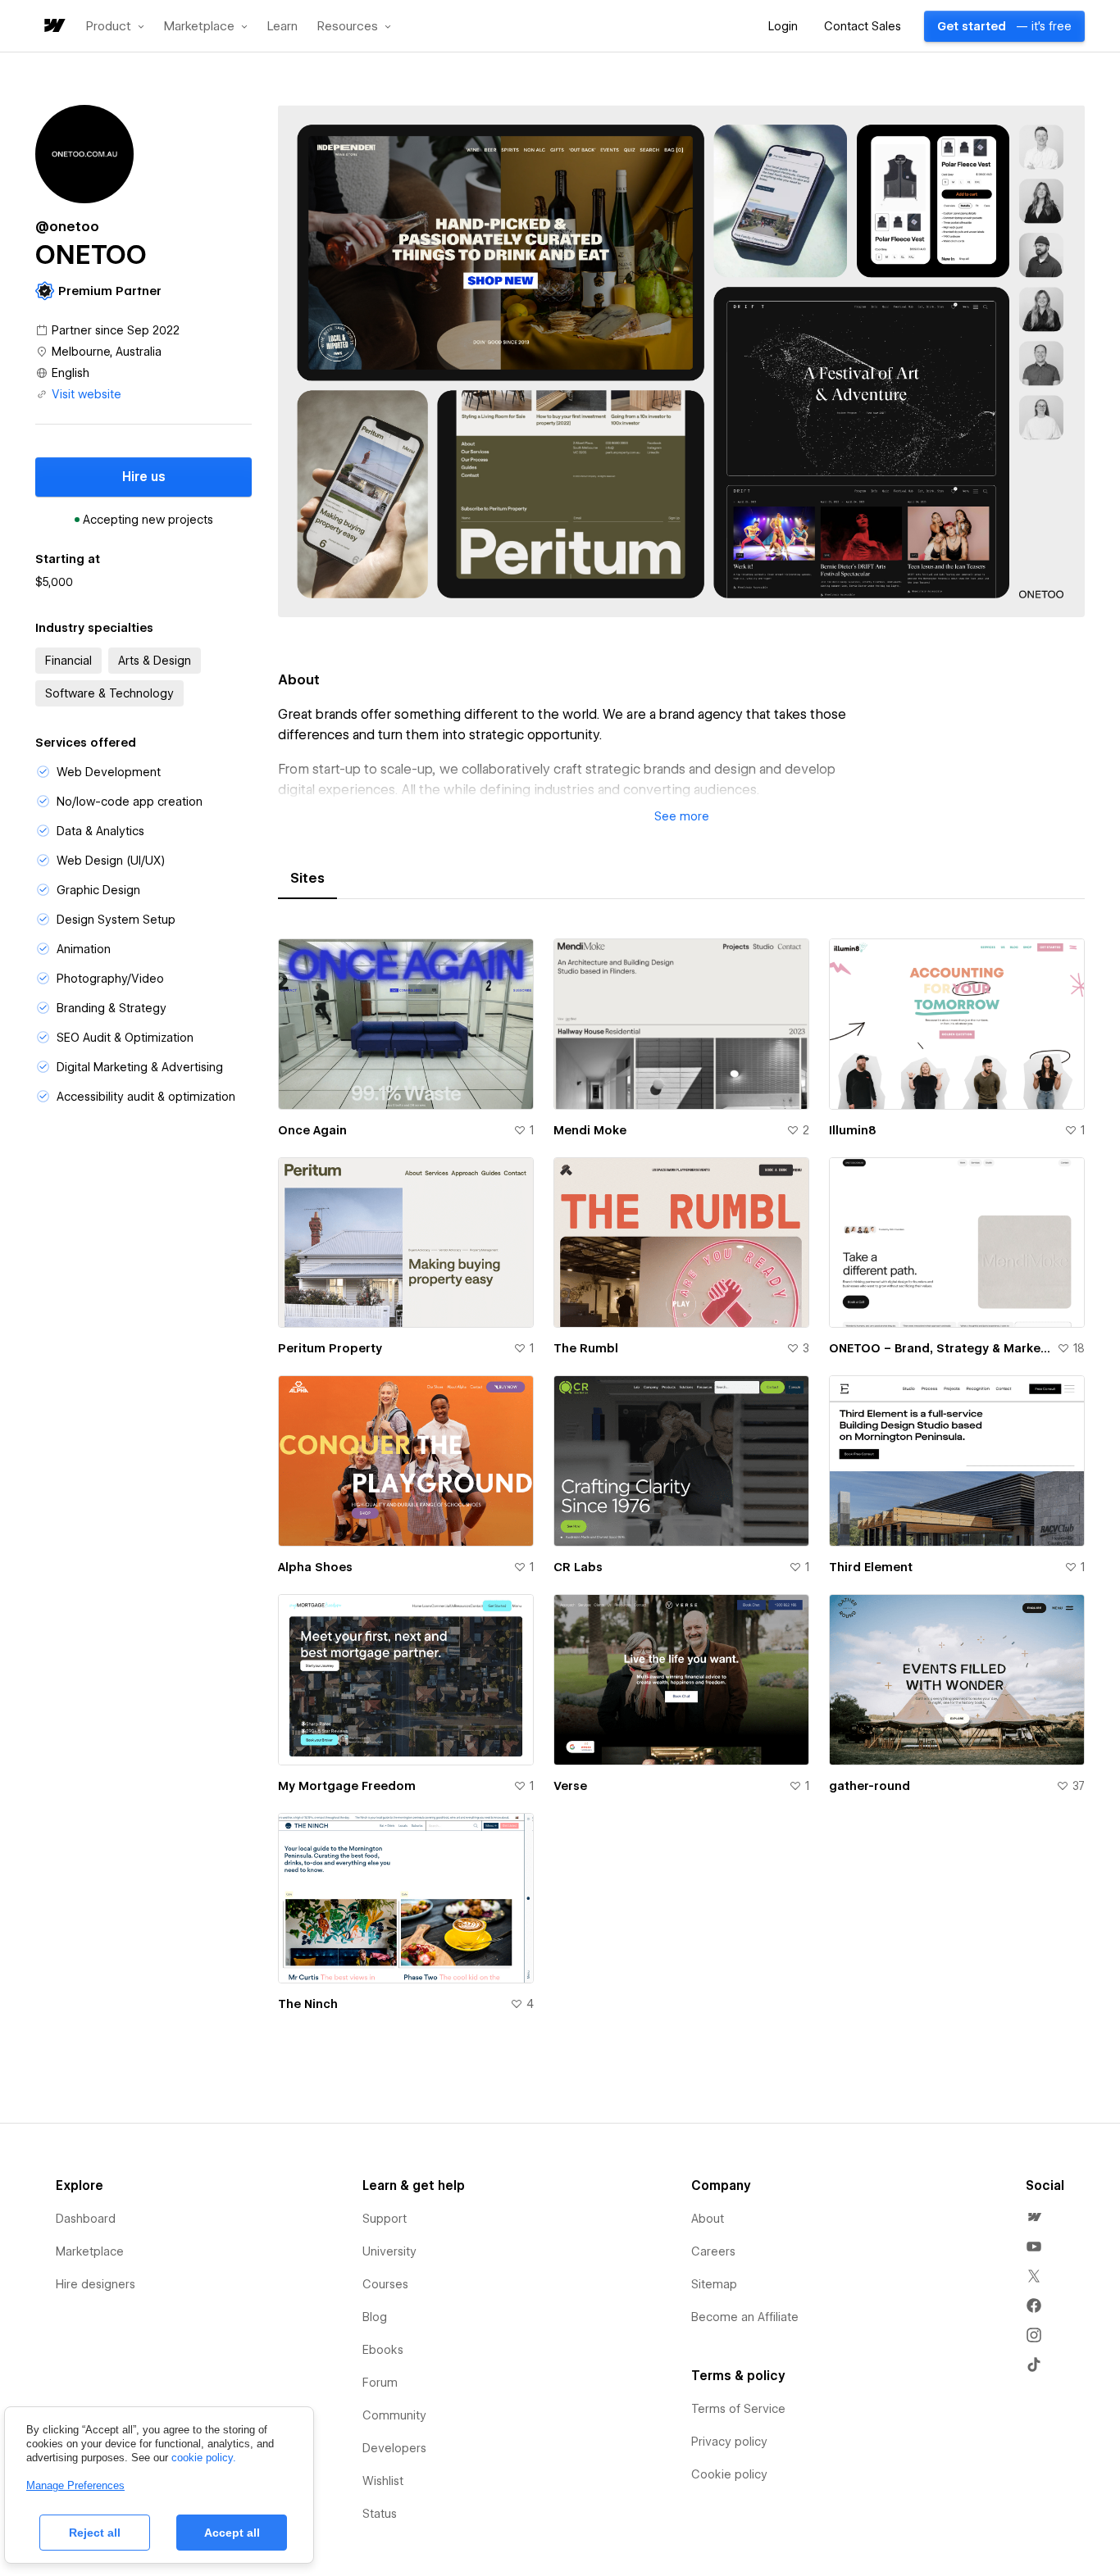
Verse (570, 1786)
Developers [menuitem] (394, 2448)
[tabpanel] (681, 1485)
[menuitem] (1034, 2217)
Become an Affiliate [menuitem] (745, 2317)
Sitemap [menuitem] (714, 2284)
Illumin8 (853, 1130)
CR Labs (578, 1567)
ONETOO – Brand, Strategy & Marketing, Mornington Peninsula (940, 1348)
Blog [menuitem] (375, 2317)
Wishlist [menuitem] (383, 2481)
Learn (282, 27)
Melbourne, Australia (107, 352)
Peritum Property (330, 1348)
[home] (53, 27)
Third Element (871, 1567)
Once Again (312, 1130)
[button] (115, 26)
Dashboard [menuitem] (86, 2219)
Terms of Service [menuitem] (738, 2409)
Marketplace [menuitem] (90, 2251)
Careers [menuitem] (713, 2251)
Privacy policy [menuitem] (729, 2442)
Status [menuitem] (380, 2514)
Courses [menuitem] (385, 2284)
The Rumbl (586, 1348)
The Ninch (308, 2004)
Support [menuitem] (385, 2219)
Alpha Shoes (315, 1567)
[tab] (307, 879)
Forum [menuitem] (380, 2383)
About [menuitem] (708, 2219)
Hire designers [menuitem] (96, 2284)
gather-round (870, 1786)
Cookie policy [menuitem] (729, 2474)
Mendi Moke (590, 1130)
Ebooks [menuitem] (383, 2350)
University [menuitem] (389, 2251)
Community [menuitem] (394, 2415)
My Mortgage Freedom (347, 1786)
